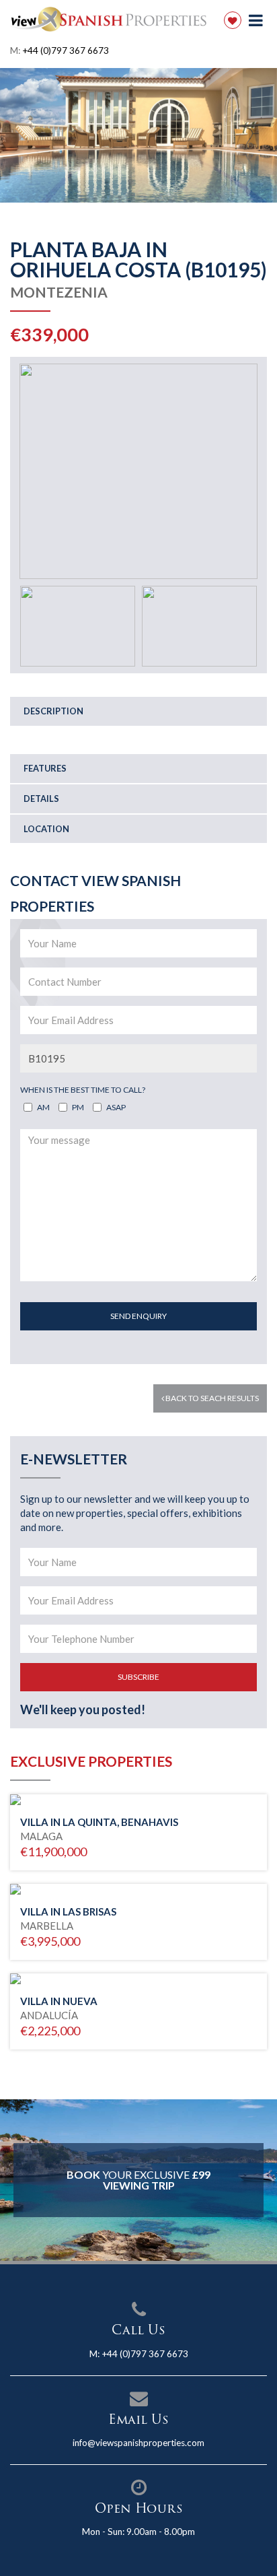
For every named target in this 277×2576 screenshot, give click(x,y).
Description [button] (53, 711)
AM (43, 1107)
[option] (138, 135)
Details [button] (41, 799)
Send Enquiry (138, 1316)
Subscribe (138, 1677)
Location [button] (46, 829)
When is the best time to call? (83, 1090)
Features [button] (45, 768)
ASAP (116, 1107)
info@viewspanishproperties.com (138, 2443)
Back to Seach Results (211, 1398)
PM (78, 1107)
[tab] (138, 711)
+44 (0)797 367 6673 (66, 50)
